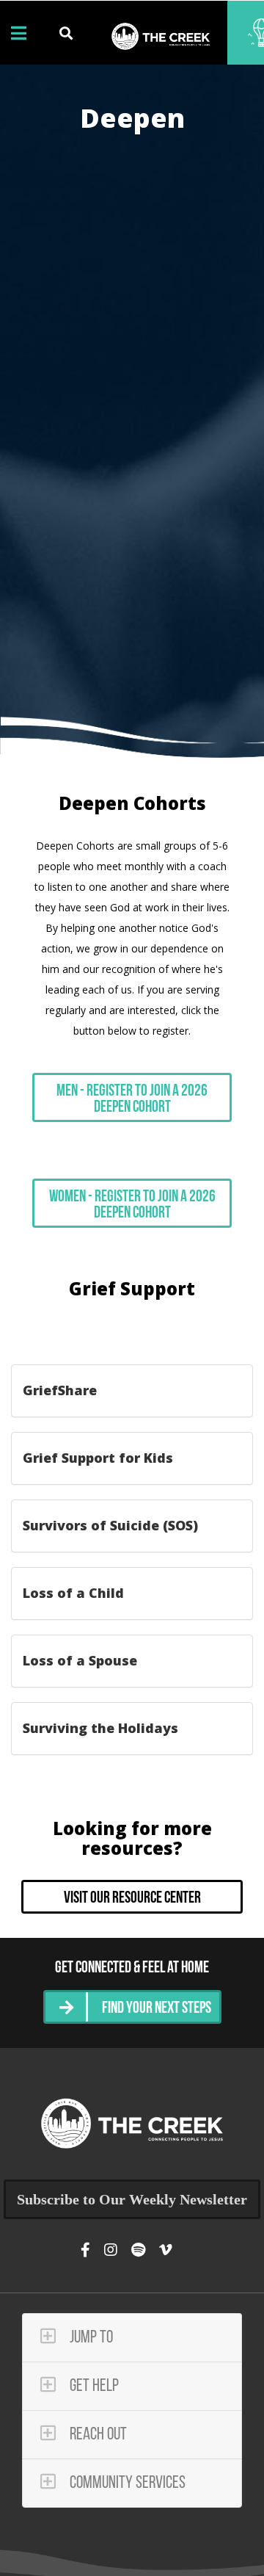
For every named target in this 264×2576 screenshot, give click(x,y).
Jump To (90, 2338)
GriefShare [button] (60, 1390)
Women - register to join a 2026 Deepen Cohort (132, 1205)
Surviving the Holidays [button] (100, 1728)
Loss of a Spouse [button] (80, 1660)
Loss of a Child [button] (73, 1593)
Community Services (126, 2483)
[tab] (132, 1391)
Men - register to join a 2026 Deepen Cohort (132, 1100)
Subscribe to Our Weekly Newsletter (132, 2199)
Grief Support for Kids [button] (98, 1458)
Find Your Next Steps (157, 2009)
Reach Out (97, 2435)
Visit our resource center (132, 1899)
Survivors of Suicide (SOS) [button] (110, 1525)
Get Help (93, 2387)
